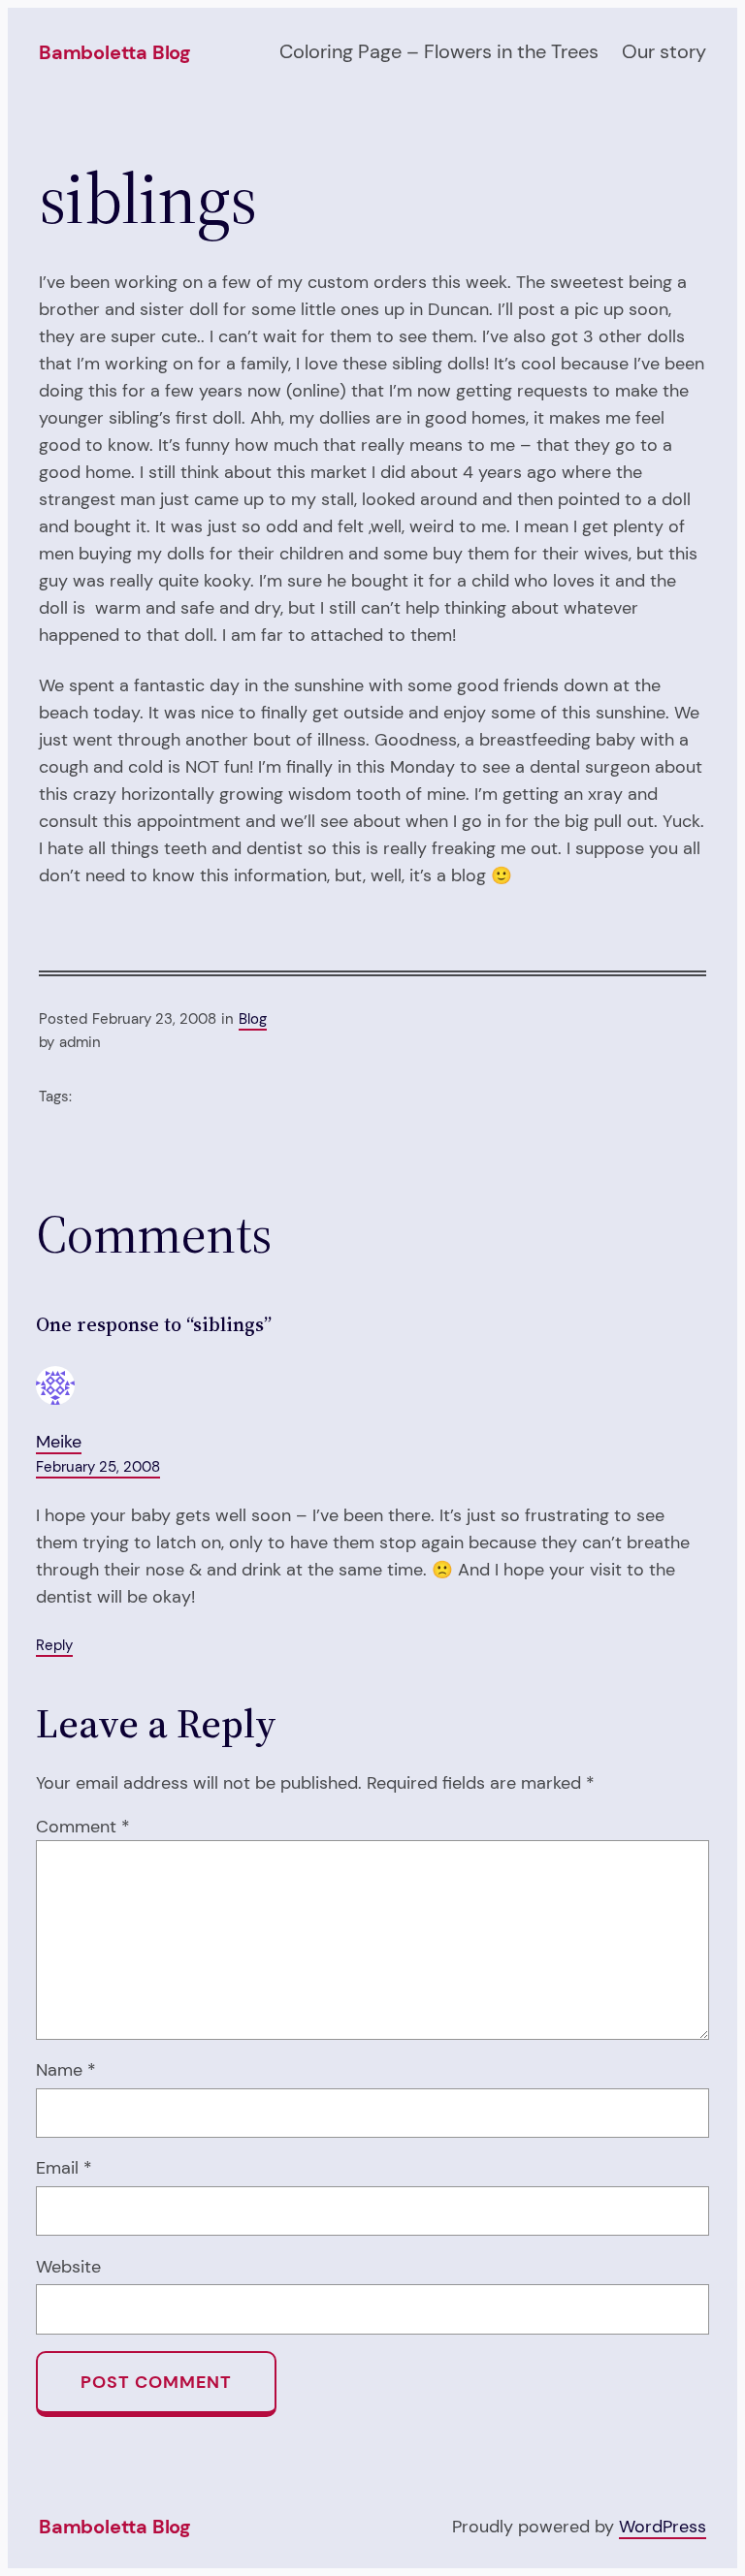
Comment (83, 1827)
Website (68, 2267)
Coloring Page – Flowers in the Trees (439, 51)
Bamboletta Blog (114, 52)
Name (66, 2070)
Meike (59, 1442)
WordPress (663, 2527)
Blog (253, 1019)
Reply (54, 1645)
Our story (664, 51)
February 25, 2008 (98, 1467)
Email (64, 2168)
